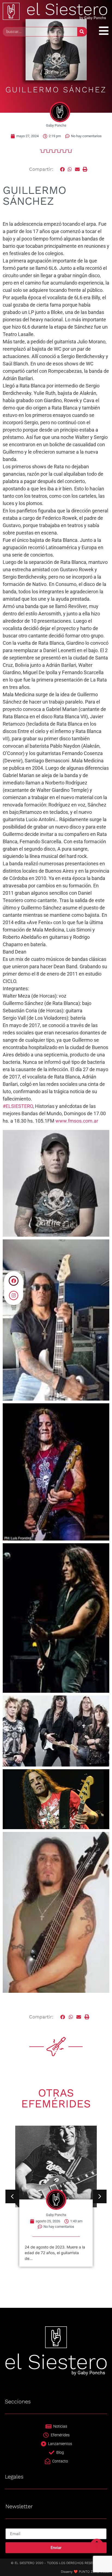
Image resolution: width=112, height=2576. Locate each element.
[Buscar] (82, 32)
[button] (63, 169)
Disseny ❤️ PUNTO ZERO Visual (85, 2572)
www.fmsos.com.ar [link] (77, 1121)
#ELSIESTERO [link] (18, 1106)
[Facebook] (14, 1281)
